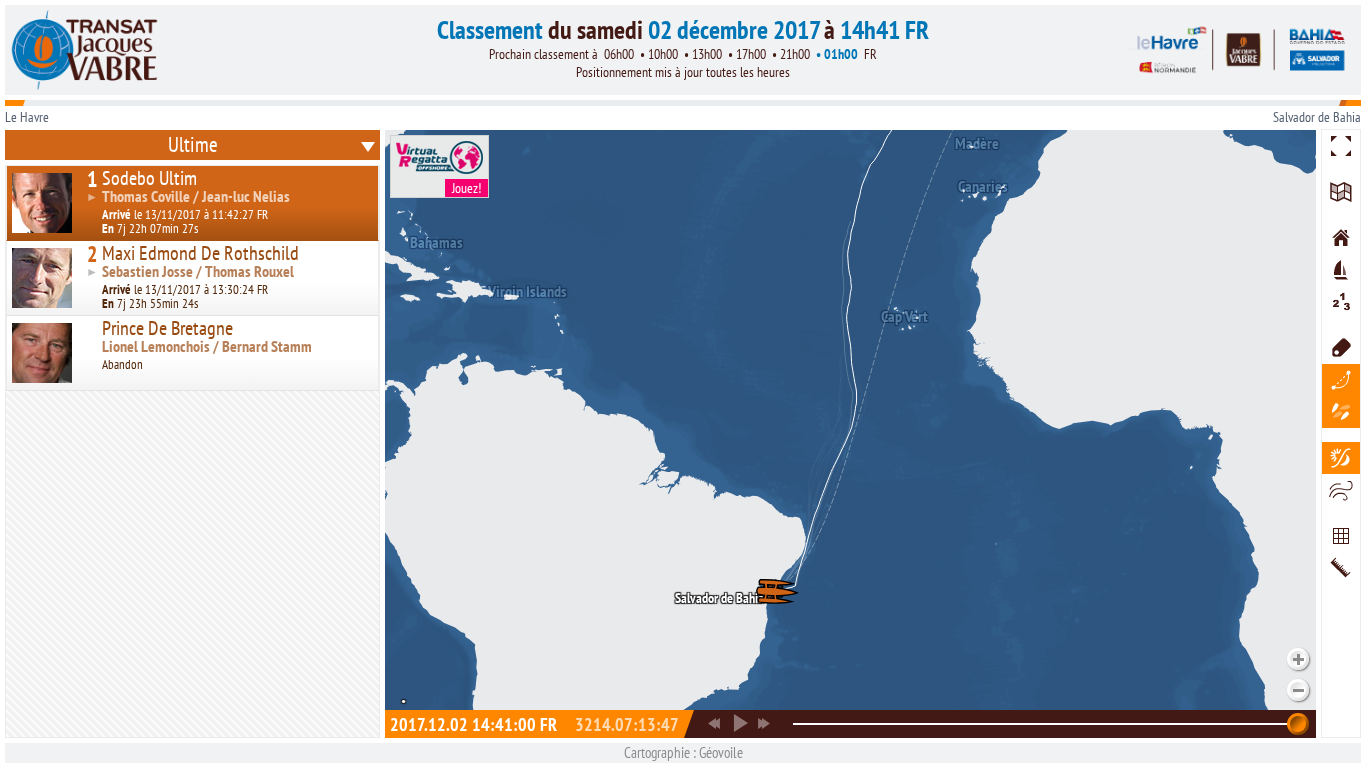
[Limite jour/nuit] (1341, 458)
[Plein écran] (1341, 146)
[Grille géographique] (1341, 536)
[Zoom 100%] (1341, 238)
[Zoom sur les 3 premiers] (1341, 302)
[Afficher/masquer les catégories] (1341, 412)
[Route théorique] (1341, 380)
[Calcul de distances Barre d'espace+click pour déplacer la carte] (1341, 568)
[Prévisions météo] (1341, 490)
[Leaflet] (1341, 192)
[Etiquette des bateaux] (1341, 348)
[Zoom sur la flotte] (1341, 270)
